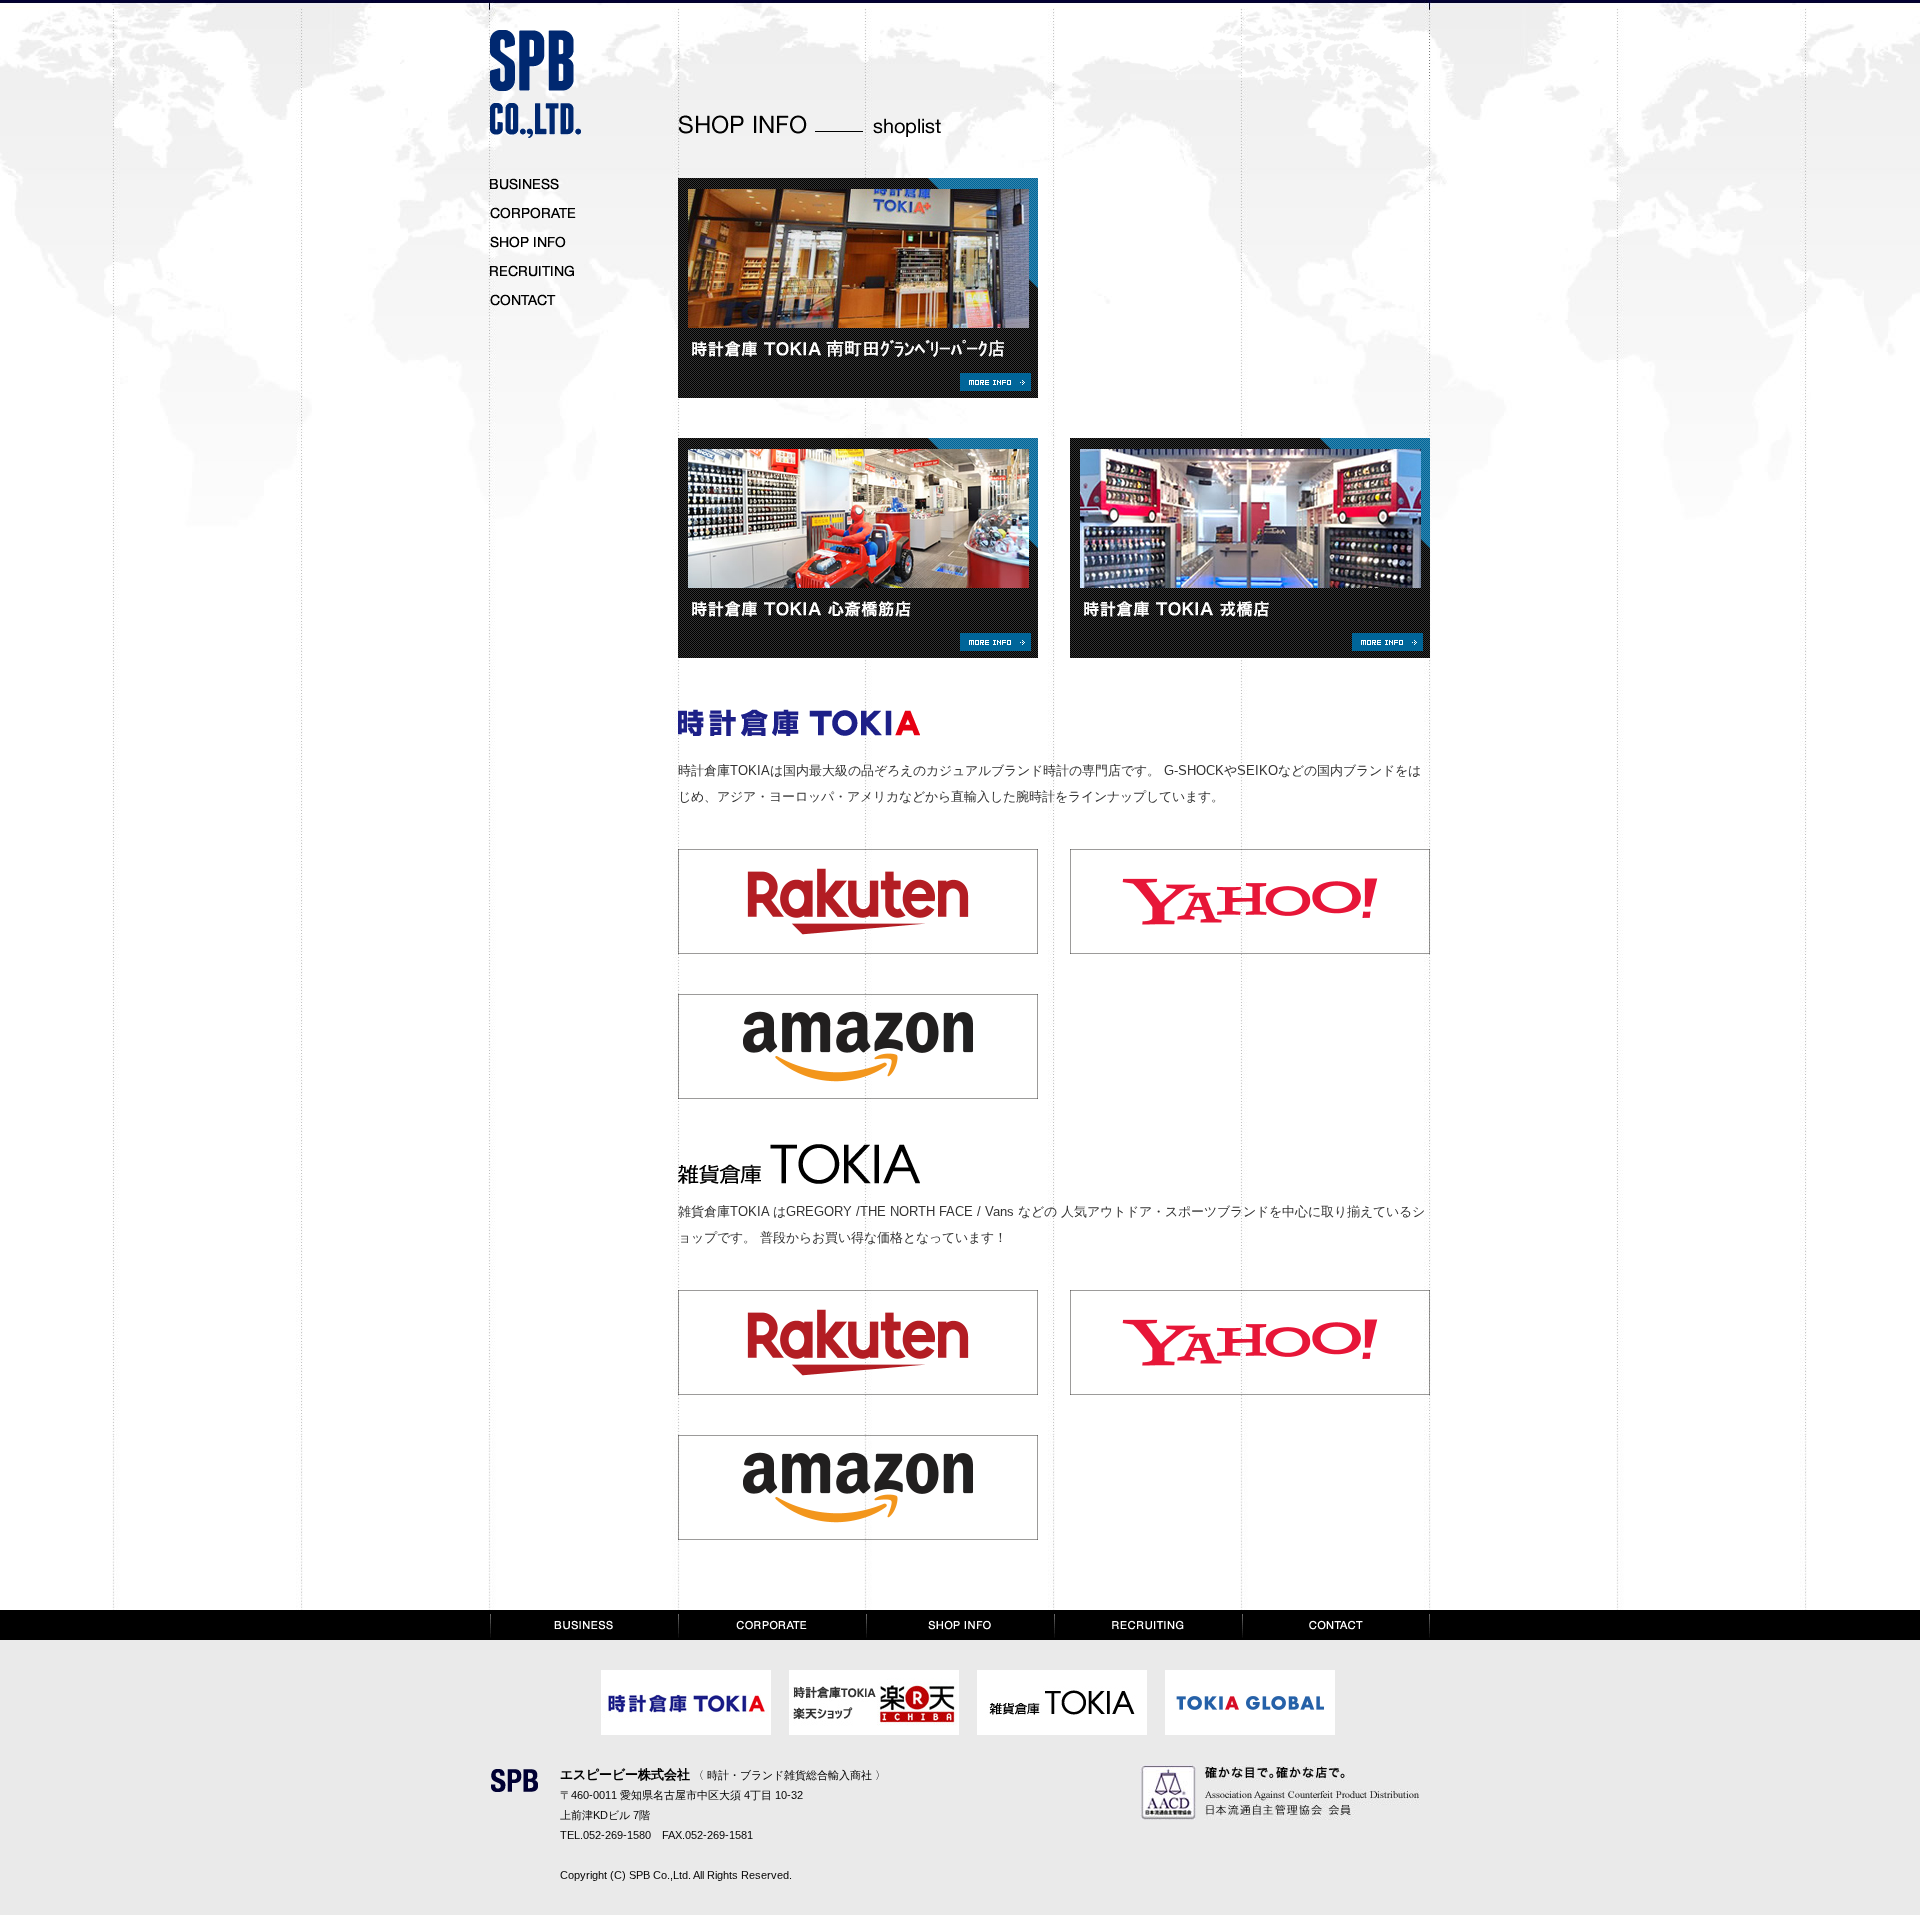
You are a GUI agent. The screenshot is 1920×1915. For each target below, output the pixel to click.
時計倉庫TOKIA (686, 1702)
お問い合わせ (540, 301)
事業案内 (540, 185)
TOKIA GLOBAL (1250, 1702)
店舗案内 (540, 243)
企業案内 (540, 214)
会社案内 (772, 1625)
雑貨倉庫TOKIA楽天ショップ (1062, 1702)
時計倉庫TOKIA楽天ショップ (874, 1702)
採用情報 (540, 272)
